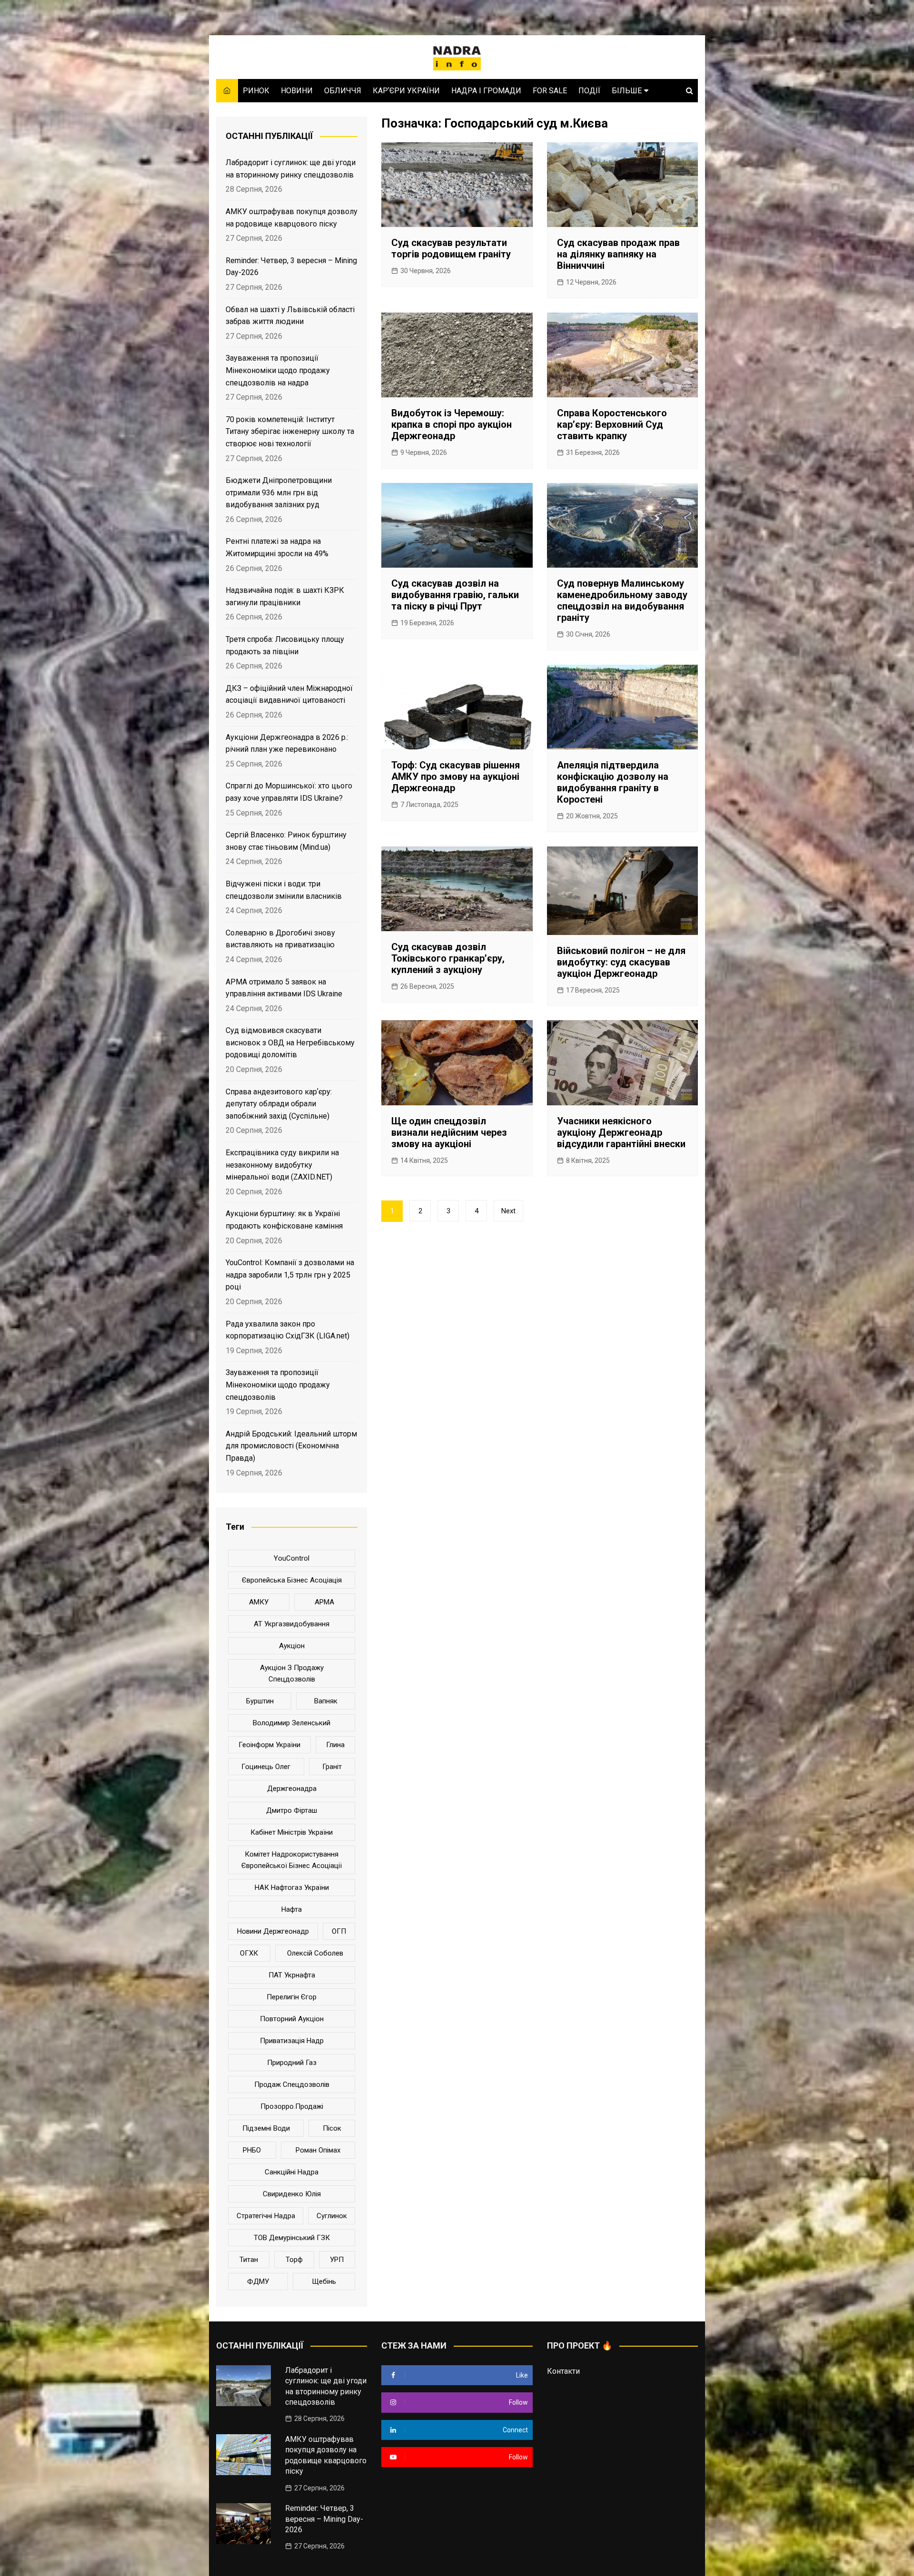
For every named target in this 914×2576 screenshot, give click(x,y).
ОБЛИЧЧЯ (343, 91)
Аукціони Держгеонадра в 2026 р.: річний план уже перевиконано (287, 743)
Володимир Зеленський (292, 1723)
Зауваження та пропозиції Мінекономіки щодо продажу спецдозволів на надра (278, 370)
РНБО (252, 2150)
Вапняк (326, 1701)
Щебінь (324, 2281)
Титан (249, 2260)
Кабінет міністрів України (292, 1832)
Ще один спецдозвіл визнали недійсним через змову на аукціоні (449, 1132)
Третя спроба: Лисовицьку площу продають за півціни (285, 645)
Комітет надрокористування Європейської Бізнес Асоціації (292, 1860)
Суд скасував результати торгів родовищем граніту (451, 248)
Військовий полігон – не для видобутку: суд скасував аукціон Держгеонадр (621, 962)
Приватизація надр (292, 2041)
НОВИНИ (297, 91)
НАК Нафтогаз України (292, 1888)
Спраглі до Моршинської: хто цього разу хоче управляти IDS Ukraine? (289, 792)
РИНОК (256, 91)
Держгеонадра (292, 1789)
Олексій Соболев (315, 1953)
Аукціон (292, 1646)
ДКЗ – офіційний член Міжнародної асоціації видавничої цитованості (289, 694)
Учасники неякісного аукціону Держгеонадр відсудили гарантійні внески (621, 1132)
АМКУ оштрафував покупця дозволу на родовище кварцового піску (292, 218)
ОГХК (249, 1953)
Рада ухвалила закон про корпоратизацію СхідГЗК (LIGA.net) (288, 1330)
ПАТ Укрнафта (292, 1975)
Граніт (332, 1767)
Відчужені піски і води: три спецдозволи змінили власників (284, 890)
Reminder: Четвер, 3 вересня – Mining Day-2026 (291, 267)
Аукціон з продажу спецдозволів (292, 1673)
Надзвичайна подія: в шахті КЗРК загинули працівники (285, 596)
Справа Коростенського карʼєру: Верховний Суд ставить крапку (612, 424)
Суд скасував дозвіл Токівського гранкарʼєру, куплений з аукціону (448, 958)
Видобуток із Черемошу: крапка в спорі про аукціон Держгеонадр (452, 424)
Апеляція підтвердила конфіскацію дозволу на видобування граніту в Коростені (613, 782)
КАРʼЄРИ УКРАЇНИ (406, 91)
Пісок (332, 2128)
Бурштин (260, 1701)
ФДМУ (258, 2281)
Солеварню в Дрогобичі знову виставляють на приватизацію (280, 939)
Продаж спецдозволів (292, 2084)
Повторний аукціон (292, 2019)
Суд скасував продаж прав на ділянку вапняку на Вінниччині (618, 254)
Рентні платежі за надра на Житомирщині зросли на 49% (277, 547)
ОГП (339, 1931)
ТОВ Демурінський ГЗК (292, 2238)
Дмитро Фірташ (292, 1810)
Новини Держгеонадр (273, 1931)
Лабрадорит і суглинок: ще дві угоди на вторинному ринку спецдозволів (291, 169)
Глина (335, 1745)
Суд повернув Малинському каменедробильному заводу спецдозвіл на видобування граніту (622, 600)
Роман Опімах (318, 2150)
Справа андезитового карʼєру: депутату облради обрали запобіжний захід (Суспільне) (279, 1104)
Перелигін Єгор (292, 1997)
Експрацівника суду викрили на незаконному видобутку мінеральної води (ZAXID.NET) (282, 1165)
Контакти (563, 2371)
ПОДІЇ (589, 91)
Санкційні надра (292, 2172)
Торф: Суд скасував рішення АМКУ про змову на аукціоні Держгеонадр (456, 777)
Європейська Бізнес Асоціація (292, 1580)
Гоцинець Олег (266, 1767)
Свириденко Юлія (292, 2194)
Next (508, 1211)
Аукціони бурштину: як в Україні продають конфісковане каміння (284, 1220)
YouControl (292, 1558)
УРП (337, 2260)
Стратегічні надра (266, 2216)
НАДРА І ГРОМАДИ (486, 91)
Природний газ (292, 2063)
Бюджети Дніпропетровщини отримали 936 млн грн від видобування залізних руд (279, 492)
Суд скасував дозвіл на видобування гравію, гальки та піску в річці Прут (455, 595)
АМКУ (259, 1602)
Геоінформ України (269, 1745)
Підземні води (266, 2128)
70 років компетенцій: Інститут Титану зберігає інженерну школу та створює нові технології (290, 432)
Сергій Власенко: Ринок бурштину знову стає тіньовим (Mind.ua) (286, 841)
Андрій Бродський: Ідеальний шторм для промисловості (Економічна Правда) (291, 1446)
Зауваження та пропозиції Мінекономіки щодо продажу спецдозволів (278, 1385)
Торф (294, 2260)
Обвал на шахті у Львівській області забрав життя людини (290, 316)
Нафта (292, 1909)
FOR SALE (550, 91)
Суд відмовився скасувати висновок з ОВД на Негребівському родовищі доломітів (290, 1042)
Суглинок (332, 2216)
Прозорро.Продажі (292, 2106)
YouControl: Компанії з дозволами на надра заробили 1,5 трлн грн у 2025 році (290, 1275)
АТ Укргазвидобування (292, 1624)
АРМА (324, 1602)
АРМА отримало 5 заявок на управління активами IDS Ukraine (284, 988)
